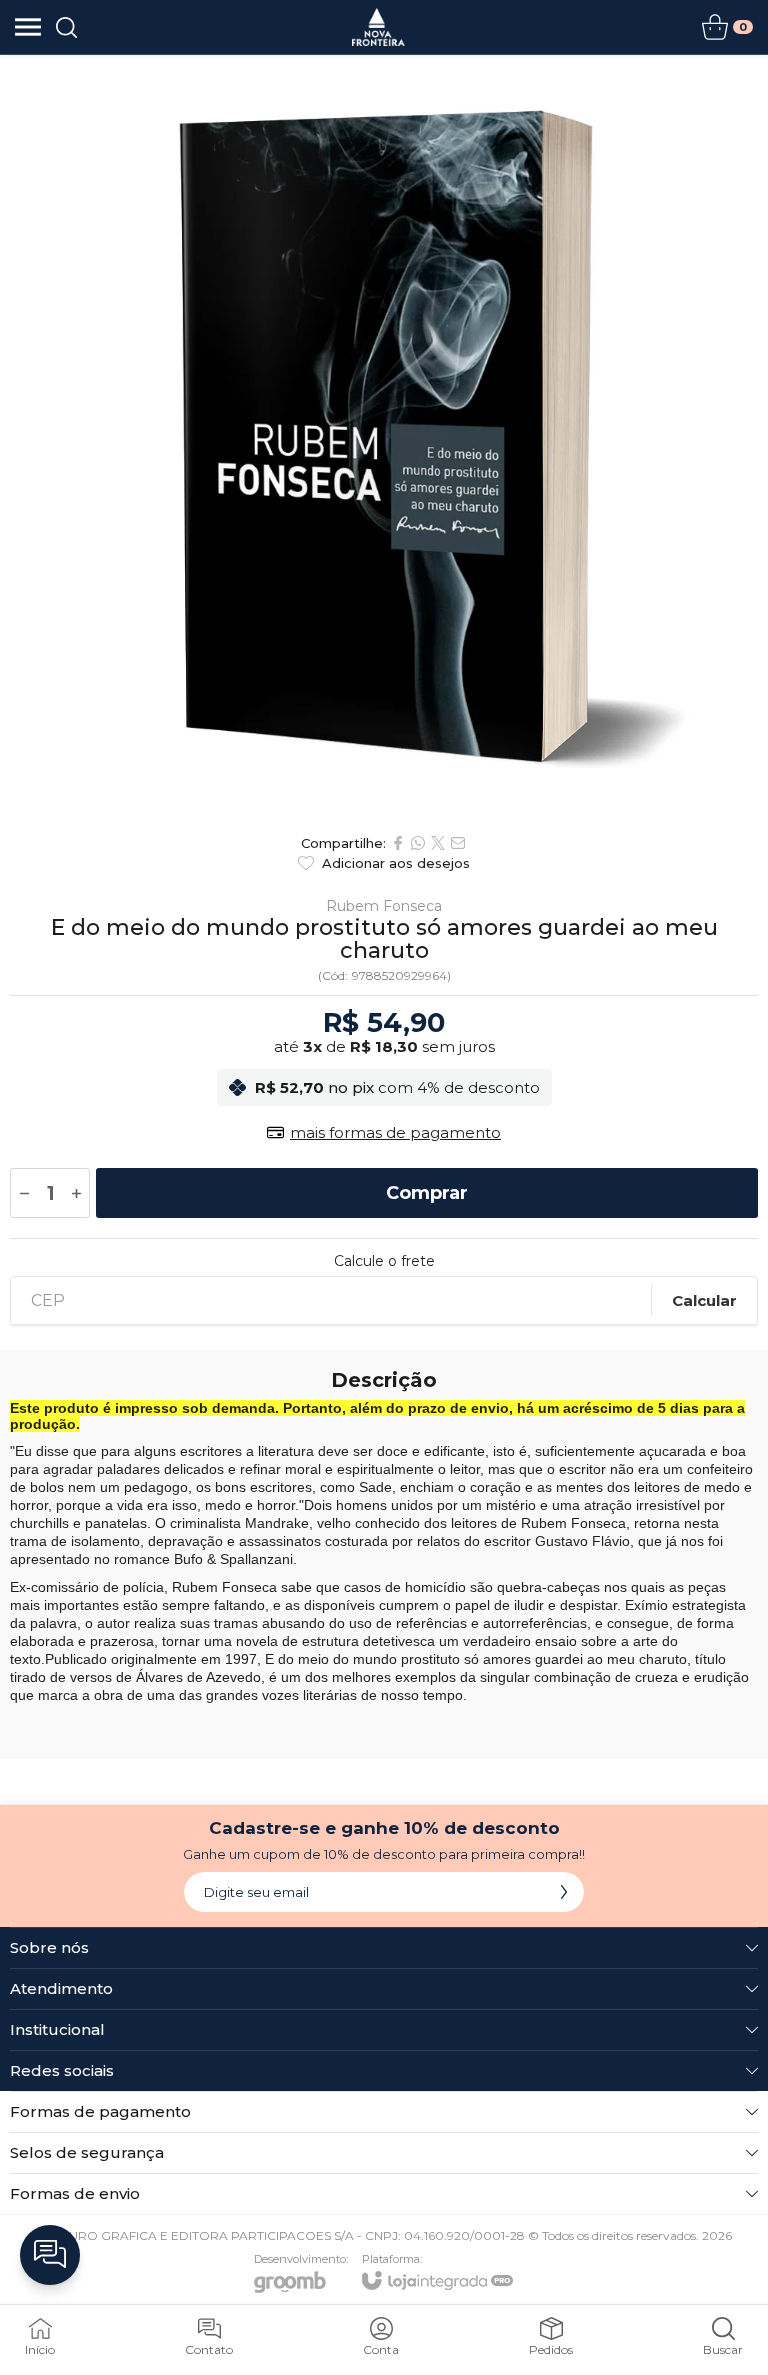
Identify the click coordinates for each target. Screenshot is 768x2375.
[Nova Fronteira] (378, 27)
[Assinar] (564, 1892)
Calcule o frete (384, 1261)
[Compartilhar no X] (438, 843)
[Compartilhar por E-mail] (458, 843)
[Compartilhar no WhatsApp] (418, 843)
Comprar (427, 1193)
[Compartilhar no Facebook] (398, 843)
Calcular (704, 1300)
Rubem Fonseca (384, 906)
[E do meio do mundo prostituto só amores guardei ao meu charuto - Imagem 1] (384, 439)
